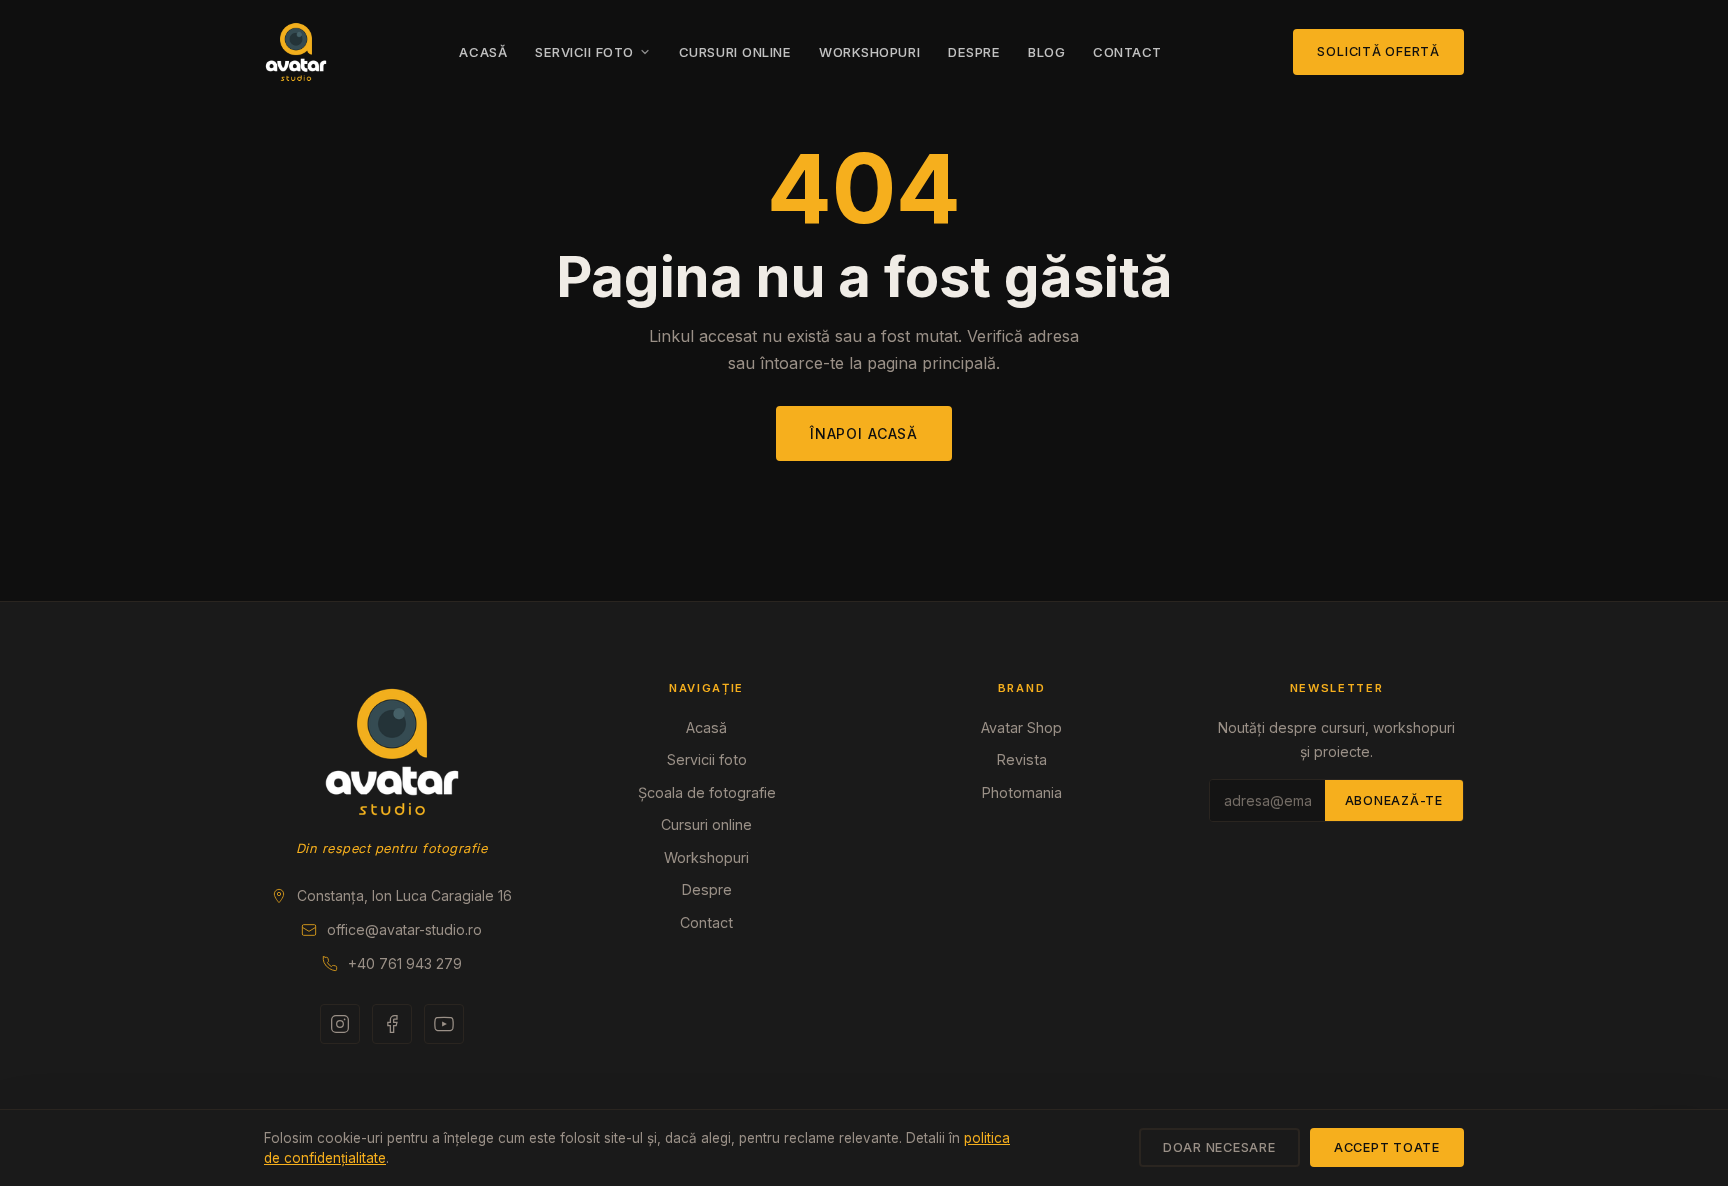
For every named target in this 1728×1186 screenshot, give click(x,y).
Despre (974, 52)
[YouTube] (444, 1024)
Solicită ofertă (1378, 51)
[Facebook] (392, 1024)
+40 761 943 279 (405, 963)
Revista (1022, 759)
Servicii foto (584, 52)
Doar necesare (1219, 1147)
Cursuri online (735, 52)
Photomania (1022, 792)
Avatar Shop (1021, 727)
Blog (1046, 52)
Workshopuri (869, 52)
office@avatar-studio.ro (404, 929)
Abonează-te (1394, 800)
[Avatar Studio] (392, 752)
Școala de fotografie (707, 792)
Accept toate (1387, 1147)
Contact (1127, 52)
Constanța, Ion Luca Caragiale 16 (404, 895)
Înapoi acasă (864, 433)
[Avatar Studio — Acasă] (296, 52)
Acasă (483, 52)
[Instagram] (340, 1024)
